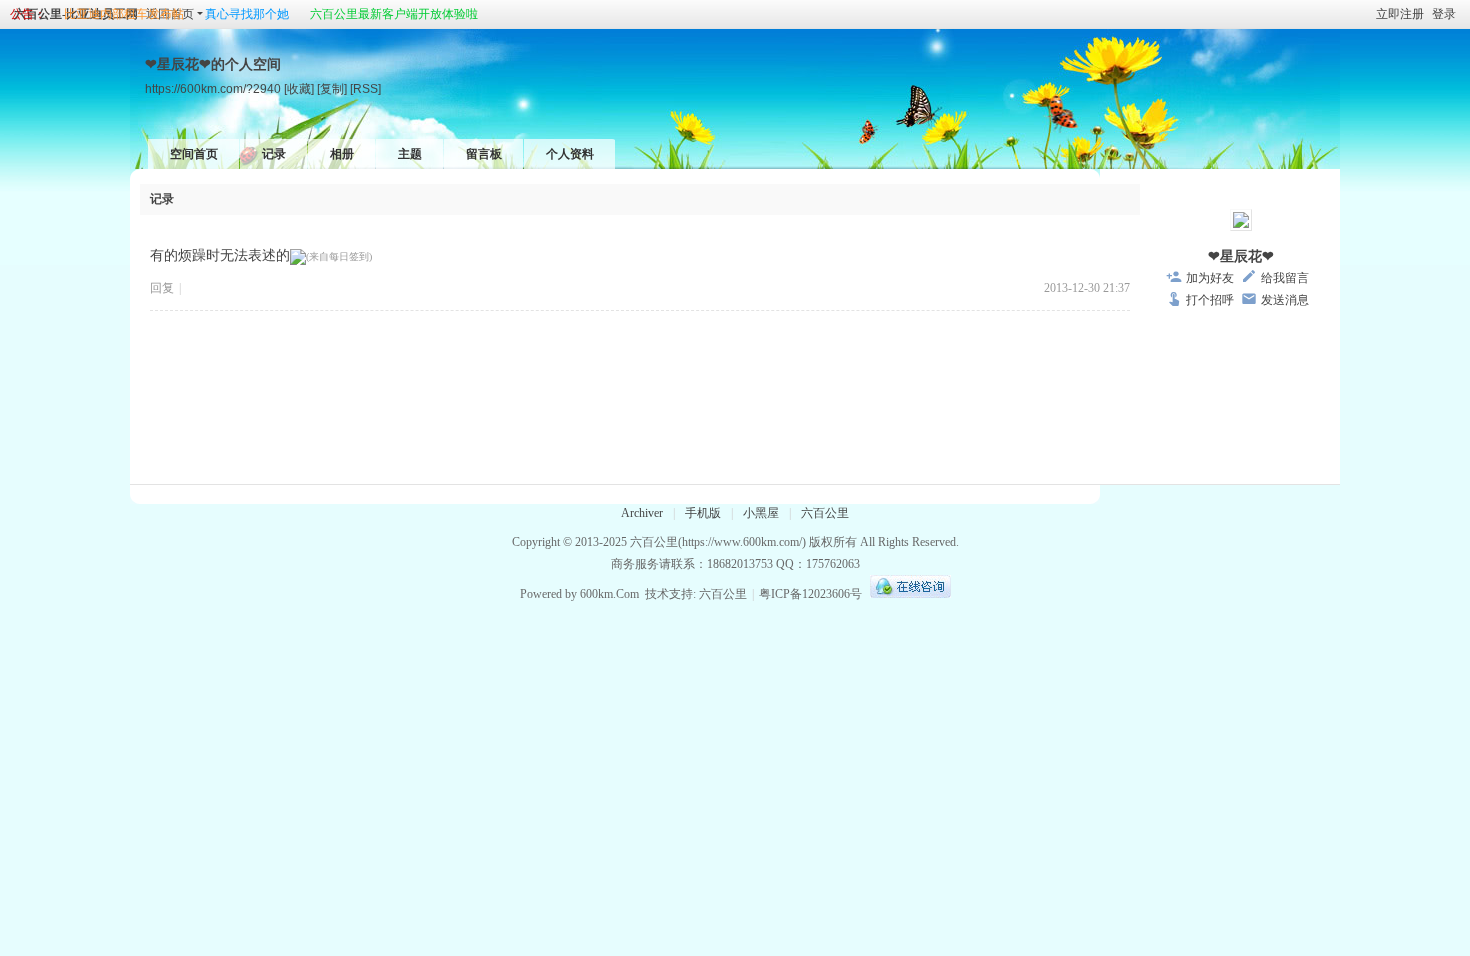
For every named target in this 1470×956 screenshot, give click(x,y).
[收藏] (299, 88)
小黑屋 (761, 513)
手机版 (703, 513)
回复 (162, 288)
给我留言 (1285, 278)
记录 (274, 154)
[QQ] (908, 594)
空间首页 (194, 154)
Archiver (642, 513)
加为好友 (1210, 278)
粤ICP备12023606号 (810, 594)
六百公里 (825, 513)
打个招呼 (1210, 300)
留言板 (484, 154)
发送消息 (1285, 300)
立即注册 (1400, 14)
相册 (342, 154)
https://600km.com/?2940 (213, 88)
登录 (1444, 14)
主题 (410, 154)
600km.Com (609, 594)
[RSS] (365, 88)
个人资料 (570, 154)
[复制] (332, 88)
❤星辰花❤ (1241, 256)
